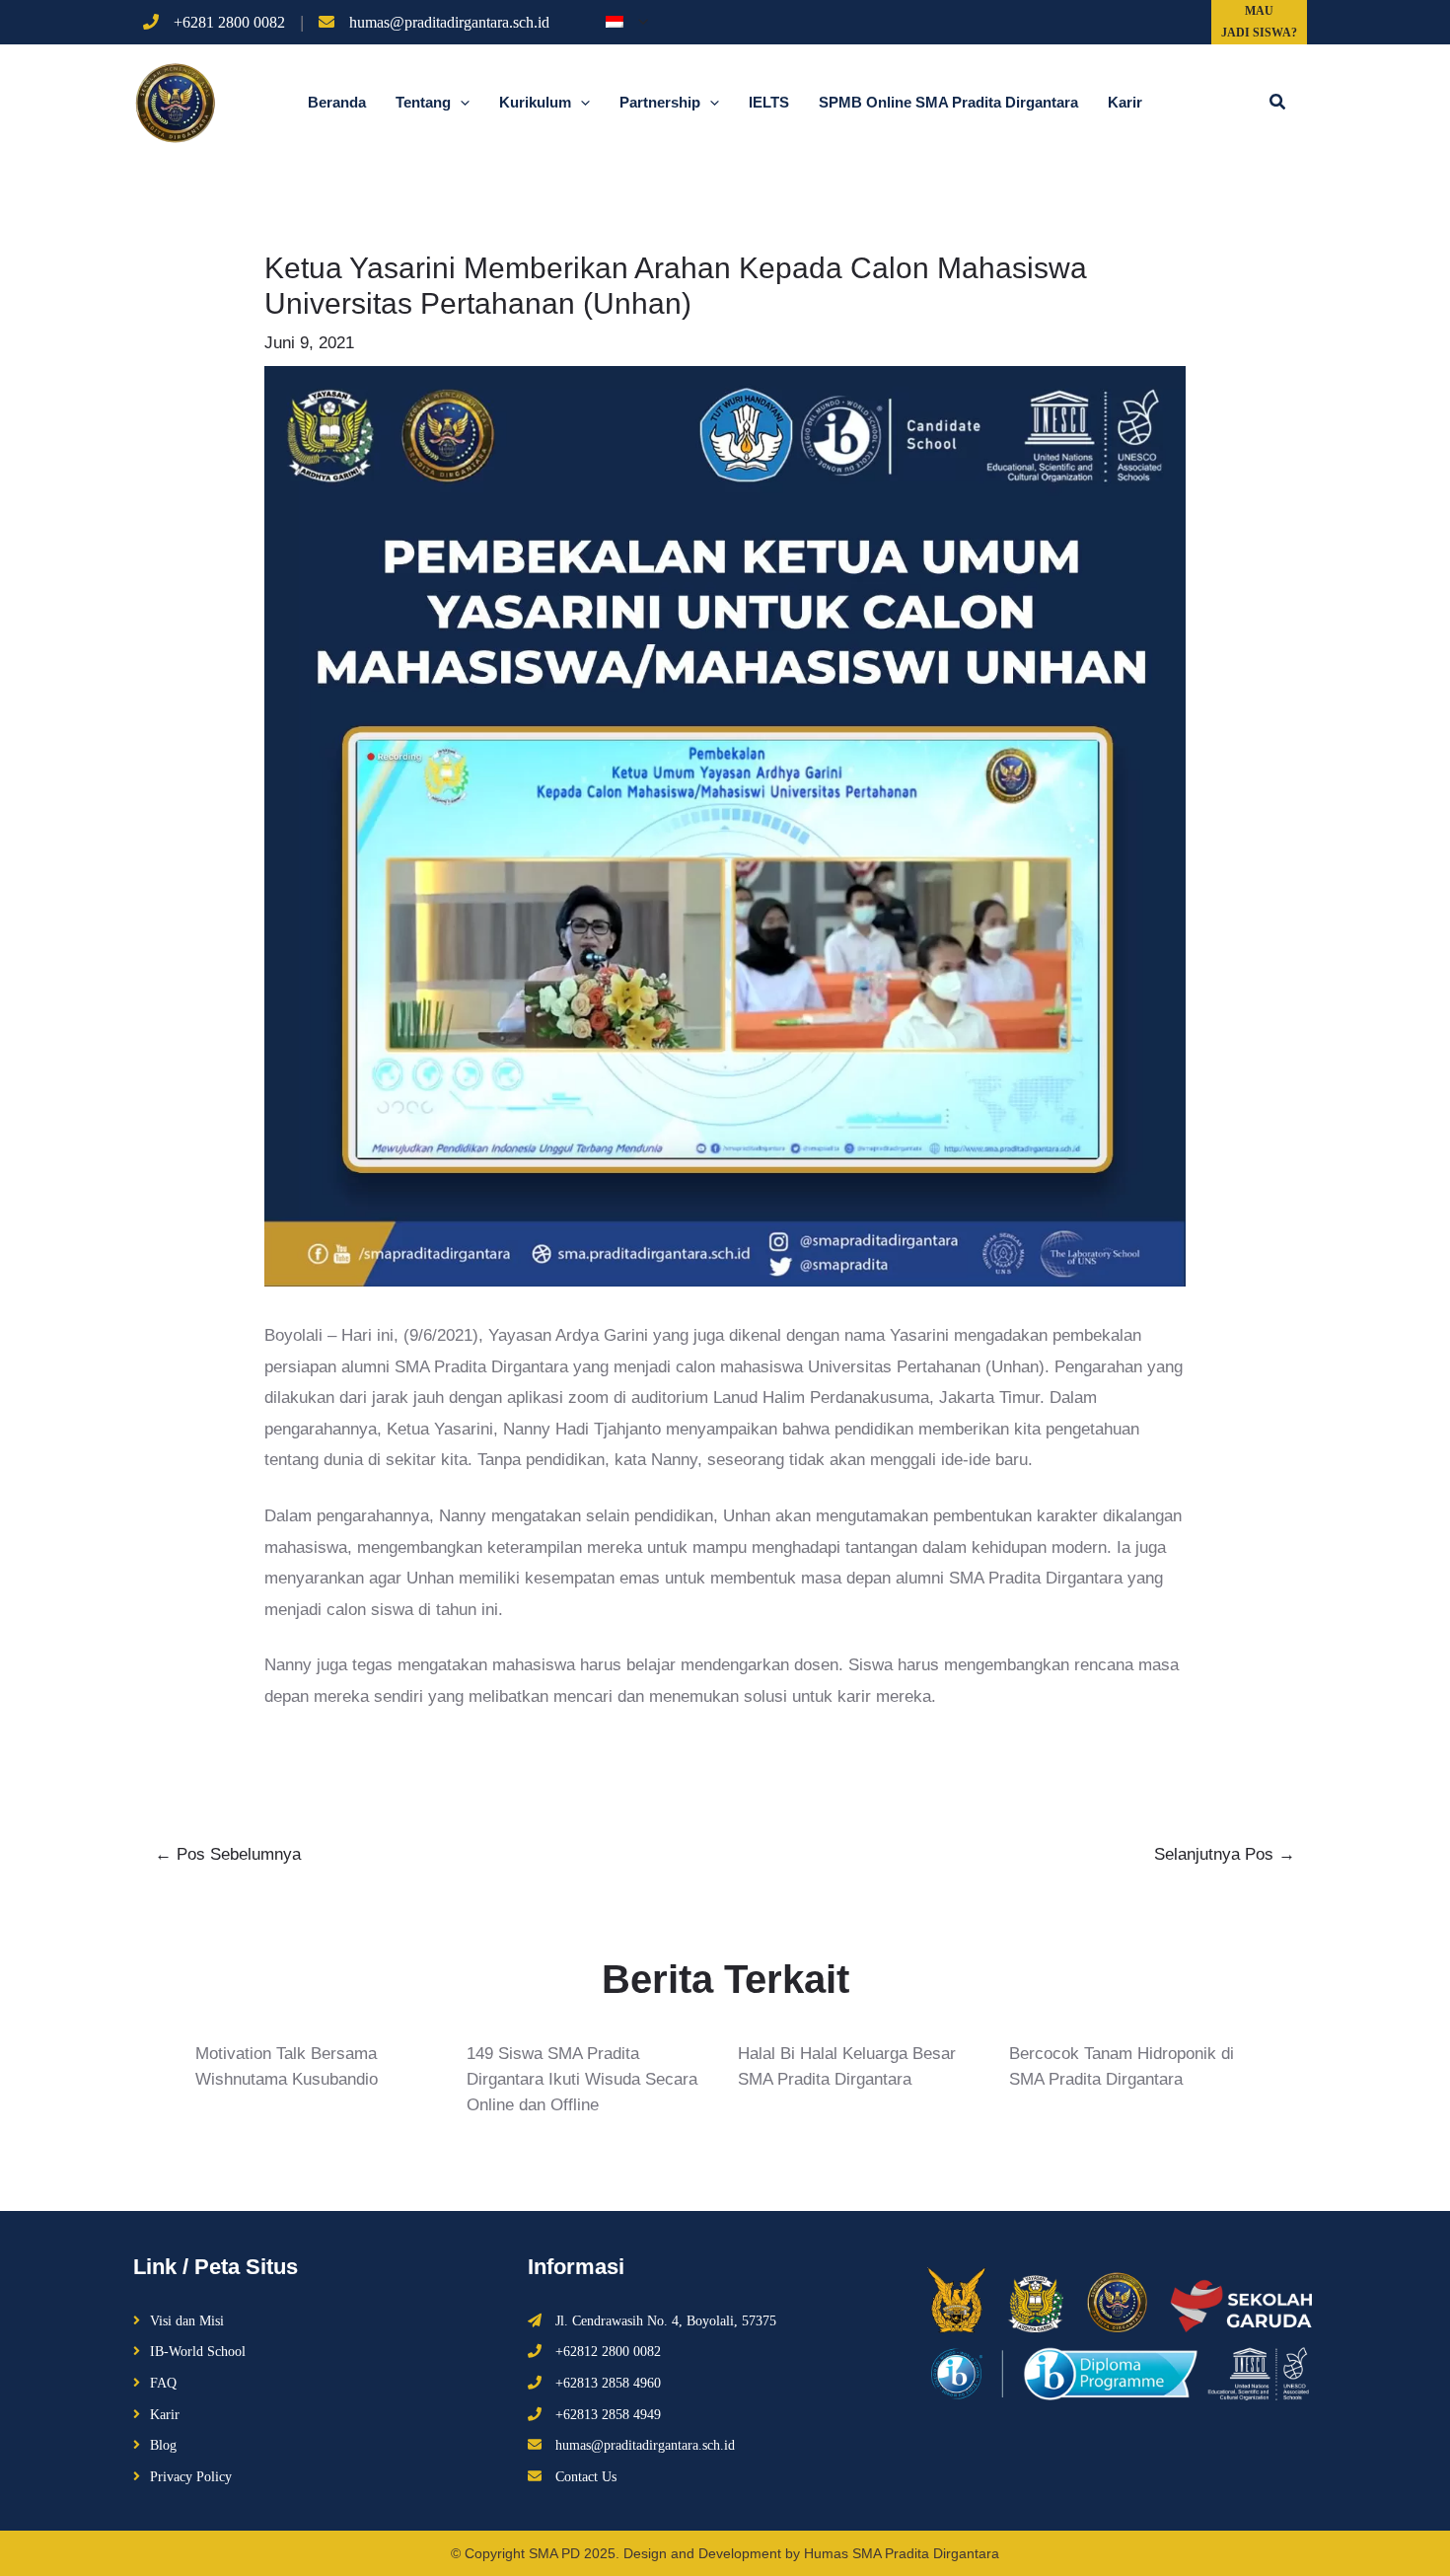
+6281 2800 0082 (229, 23)
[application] (638, 22)
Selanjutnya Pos (1225, 1854)
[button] (1278, 103)
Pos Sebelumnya (228, 1854)
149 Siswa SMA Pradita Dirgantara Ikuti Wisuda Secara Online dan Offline (582, 2079)
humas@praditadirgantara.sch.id (449, 23)
